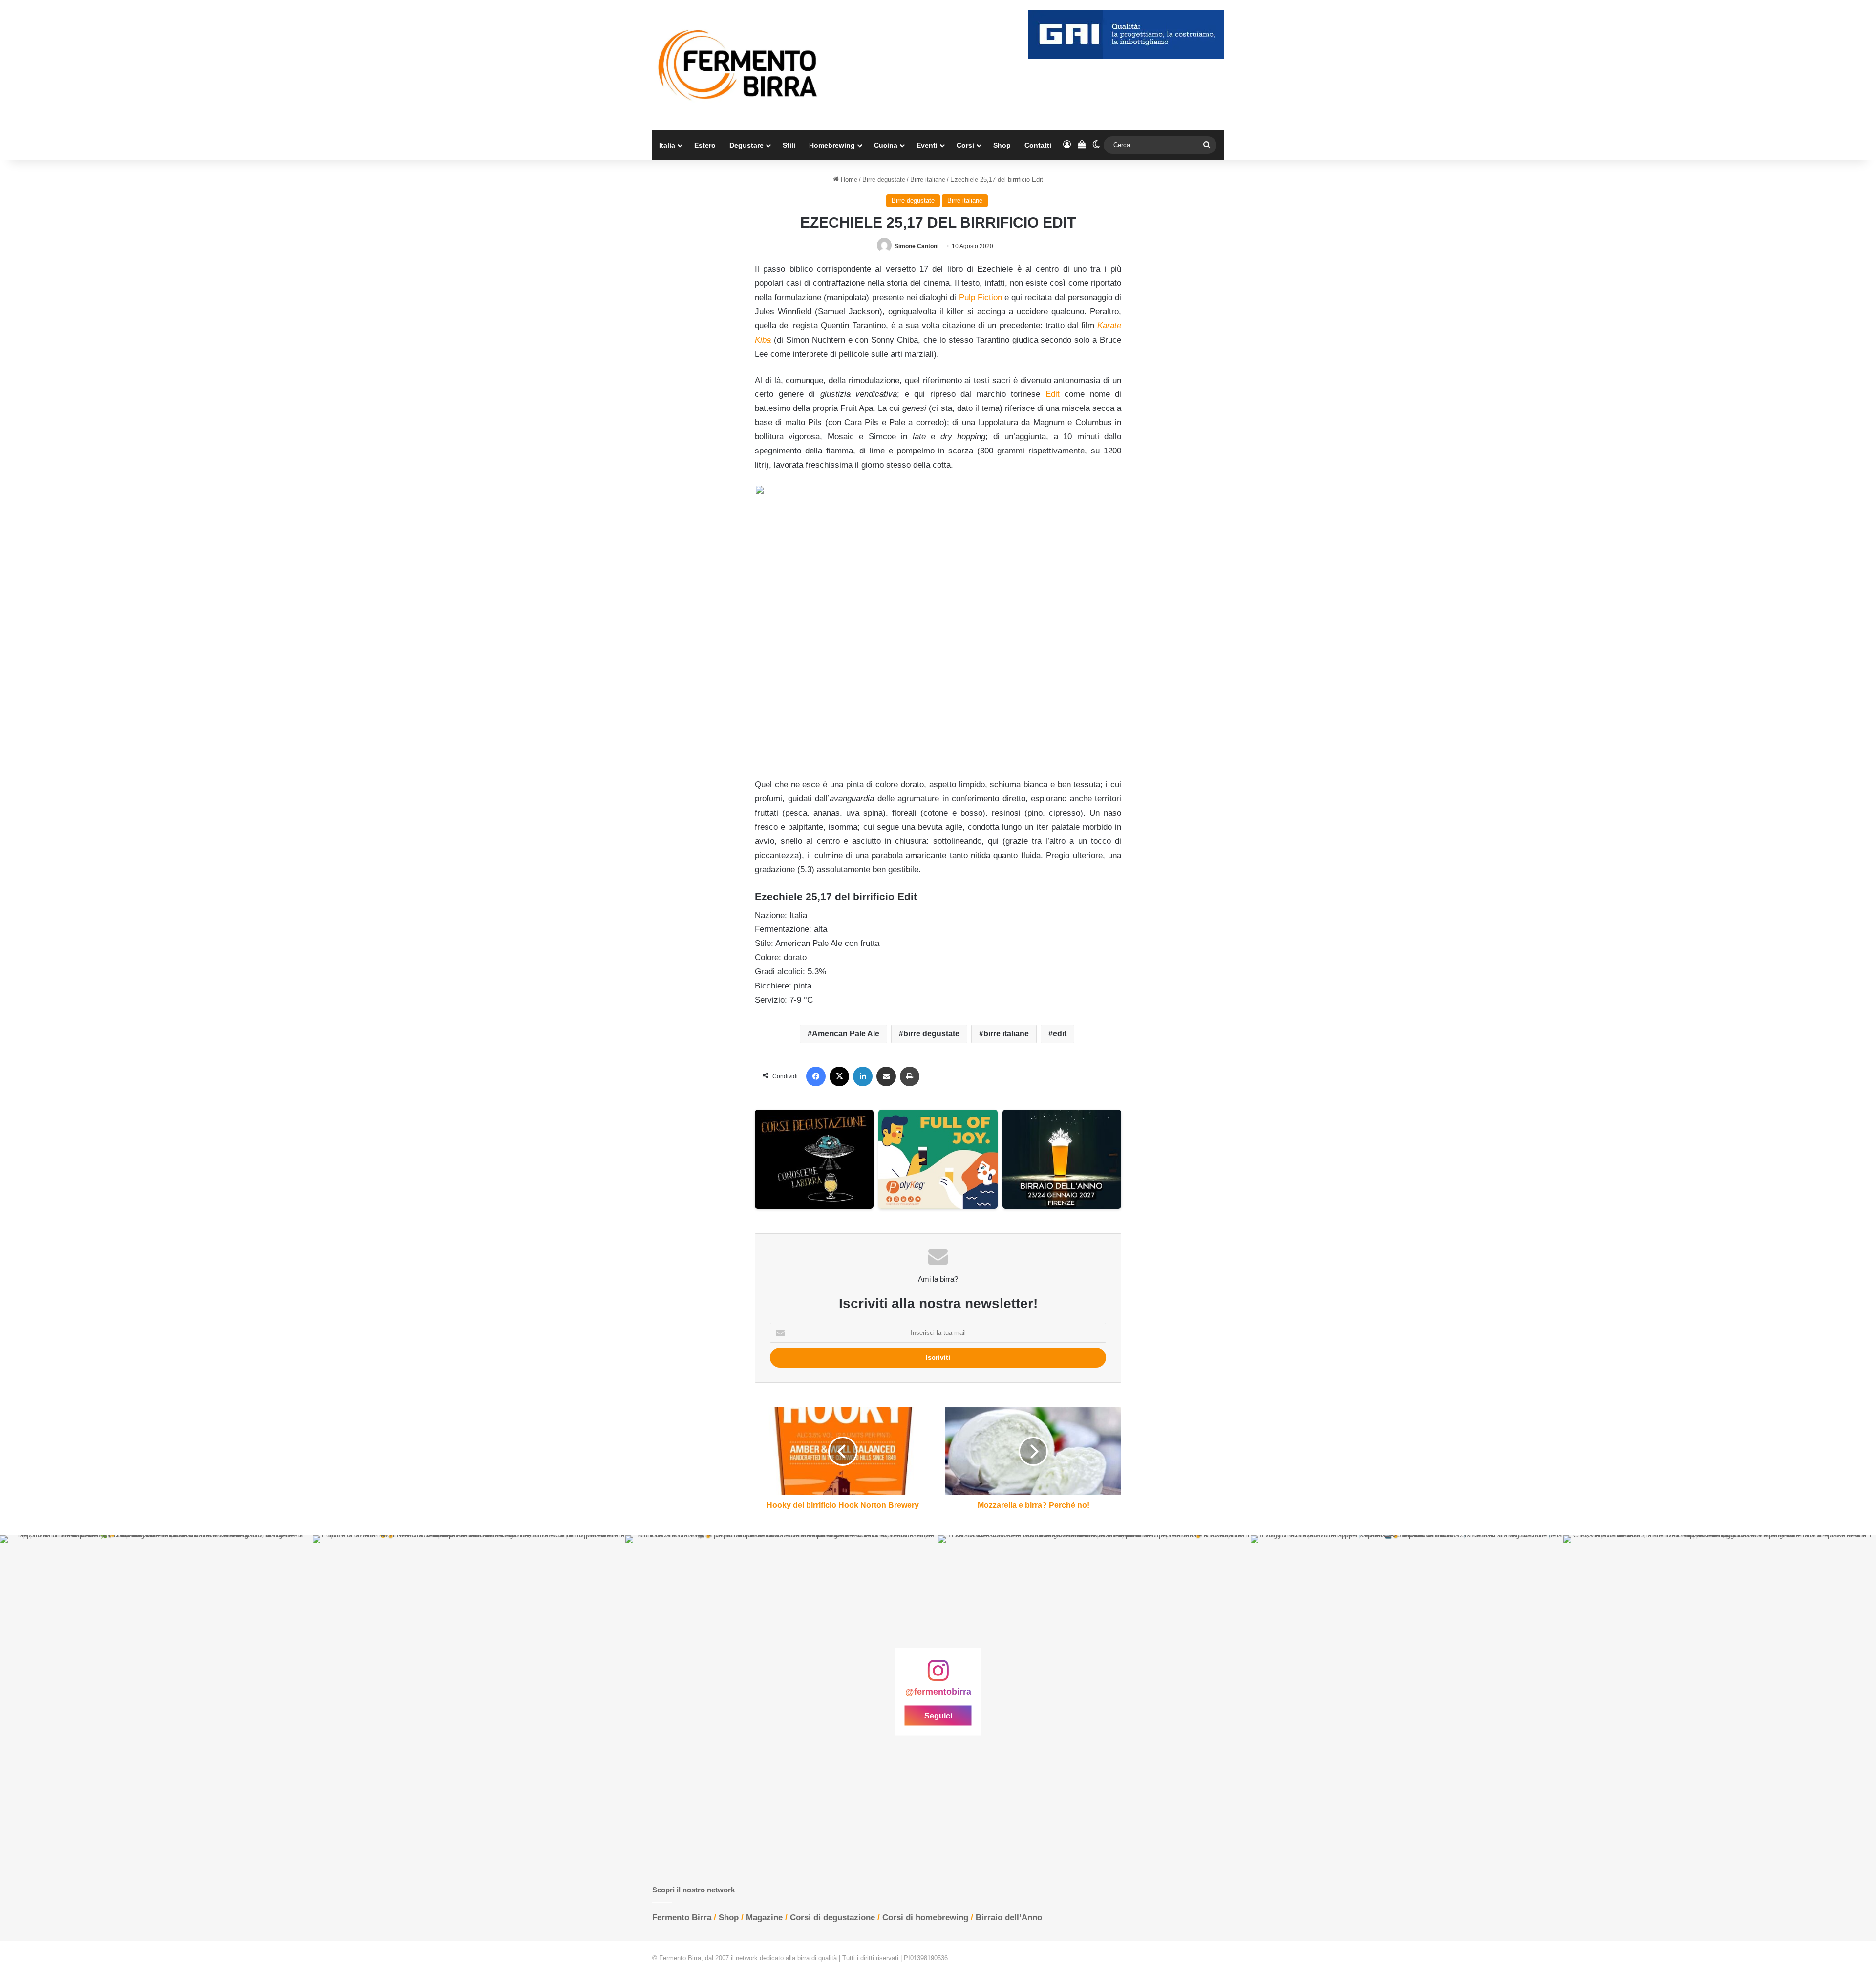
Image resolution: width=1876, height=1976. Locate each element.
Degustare (746, 145)
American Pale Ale (846, 1034)
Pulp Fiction (981, 297)
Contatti (1038, 145)
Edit (1053, 394)
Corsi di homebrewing (925, 1918)
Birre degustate (884, 180)
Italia (667, 145)
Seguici (938, 1715)
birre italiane (1006, 1034)
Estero (705, 145)
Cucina (886, 145)
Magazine (764, 1918)
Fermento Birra (682, 1918)
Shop (1002, 145)
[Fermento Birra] (739, 65)
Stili (789, 145)
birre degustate (931, 1034)
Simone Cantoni (917, 246)
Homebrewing (832, 145)
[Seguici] (938, 1675)
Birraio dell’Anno (1009, 1918)
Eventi (927, 145)
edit (1060, 1034)
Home (848, 180)
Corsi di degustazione (832, 1918)
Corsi (965, 145)
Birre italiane (928, 180)
